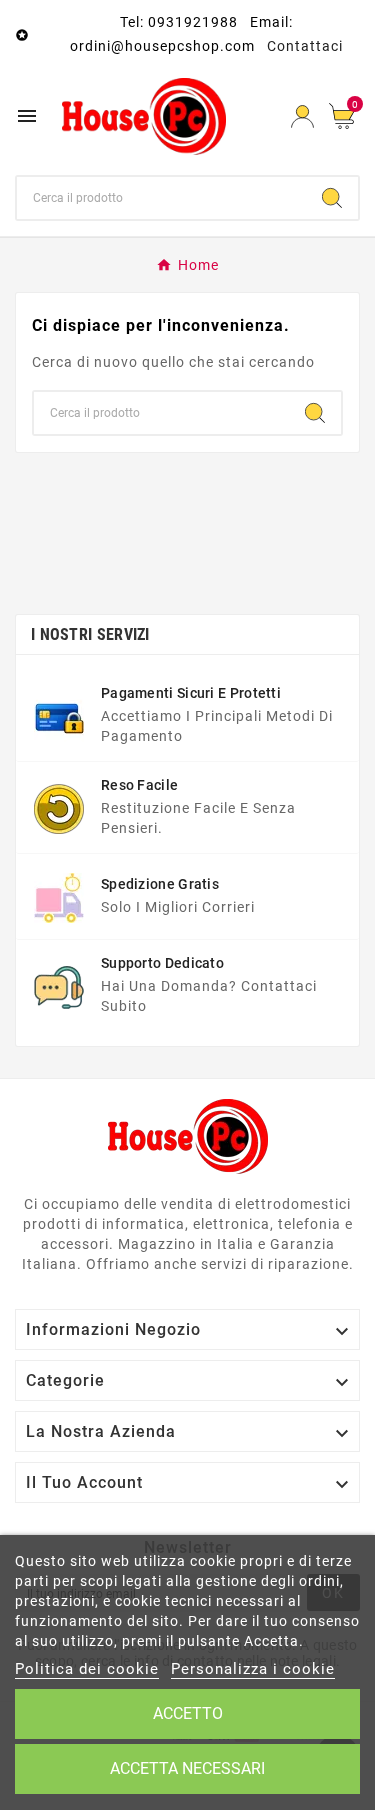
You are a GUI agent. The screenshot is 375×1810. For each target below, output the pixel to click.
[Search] (332, 198)
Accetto (188, 1713)
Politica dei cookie (87, 1669)
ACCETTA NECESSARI (187, 1768)
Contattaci (305, 46)
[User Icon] (302, 116)
